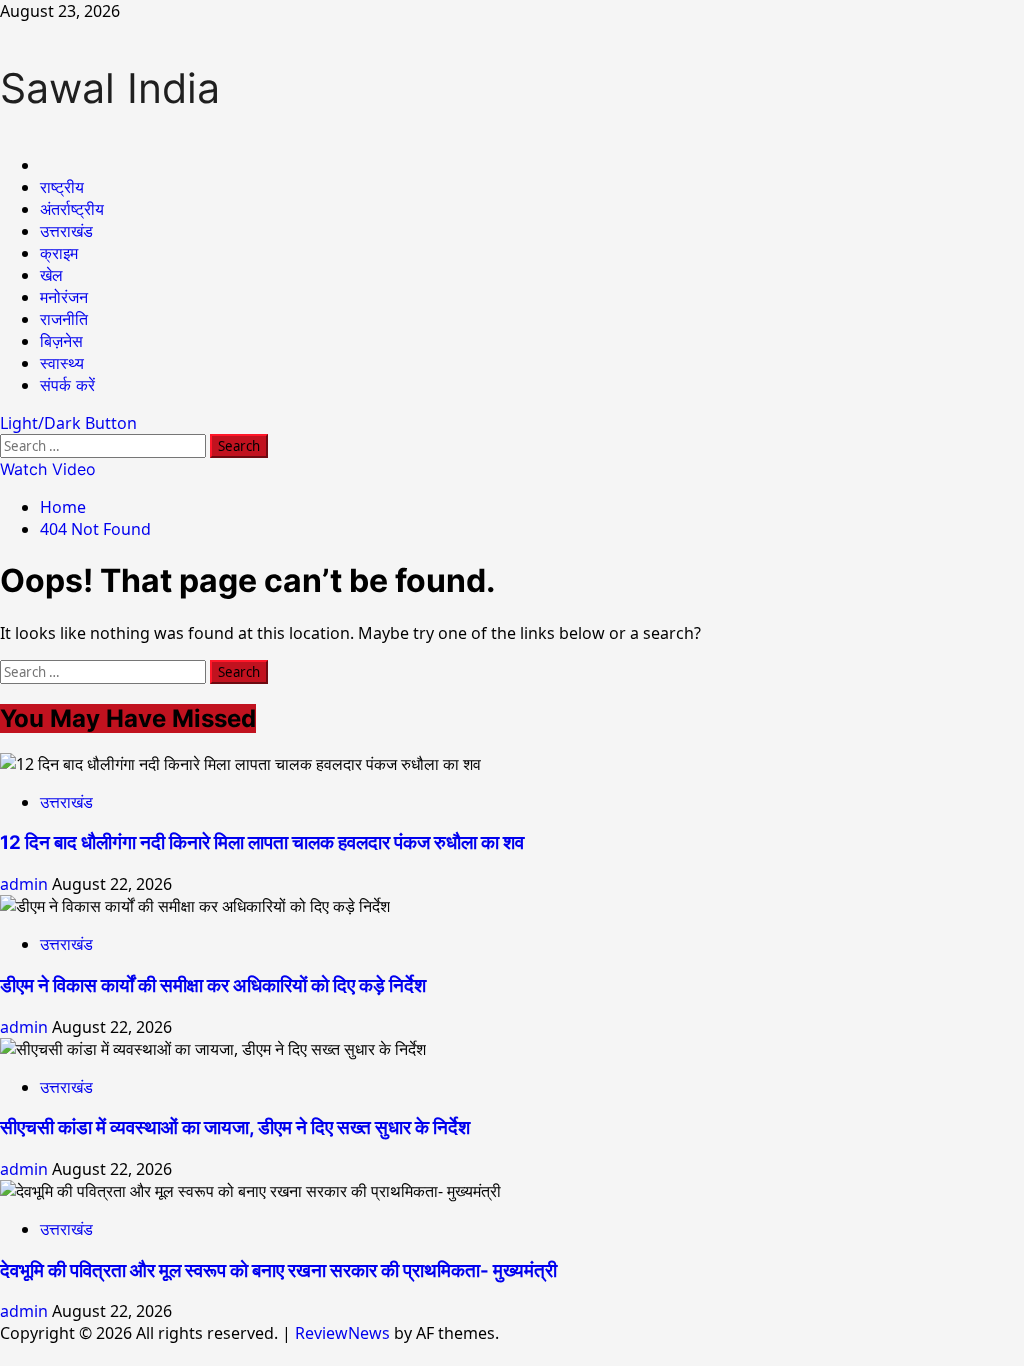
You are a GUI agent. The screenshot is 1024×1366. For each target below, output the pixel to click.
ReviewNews (342, 1333)
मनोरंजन (64, 297)
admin (26, 884)
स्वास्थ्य (62, 363)
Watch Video (48, 469)
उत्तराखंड (66, 231)
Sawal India (110, 88)
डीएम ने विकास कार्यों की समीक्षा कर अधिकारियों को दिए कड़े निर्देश (213, 985)
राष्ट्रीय (62, 187)
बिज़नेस (61, 341)
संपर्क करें (67, 385)
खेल (51, 275)
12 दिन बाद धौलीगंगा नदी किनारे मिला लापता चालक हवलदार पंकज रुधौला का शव (262, 842)
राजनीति (64, 319)
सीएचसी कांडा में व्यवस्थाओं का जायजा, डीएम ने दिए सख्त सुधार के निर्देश (235, 1127)
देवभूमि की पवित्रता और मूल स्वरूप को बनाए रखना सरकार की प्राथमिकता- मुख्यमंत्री (278, 1270)
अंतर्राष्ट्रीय (72, 209)
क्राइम (59, 253)
